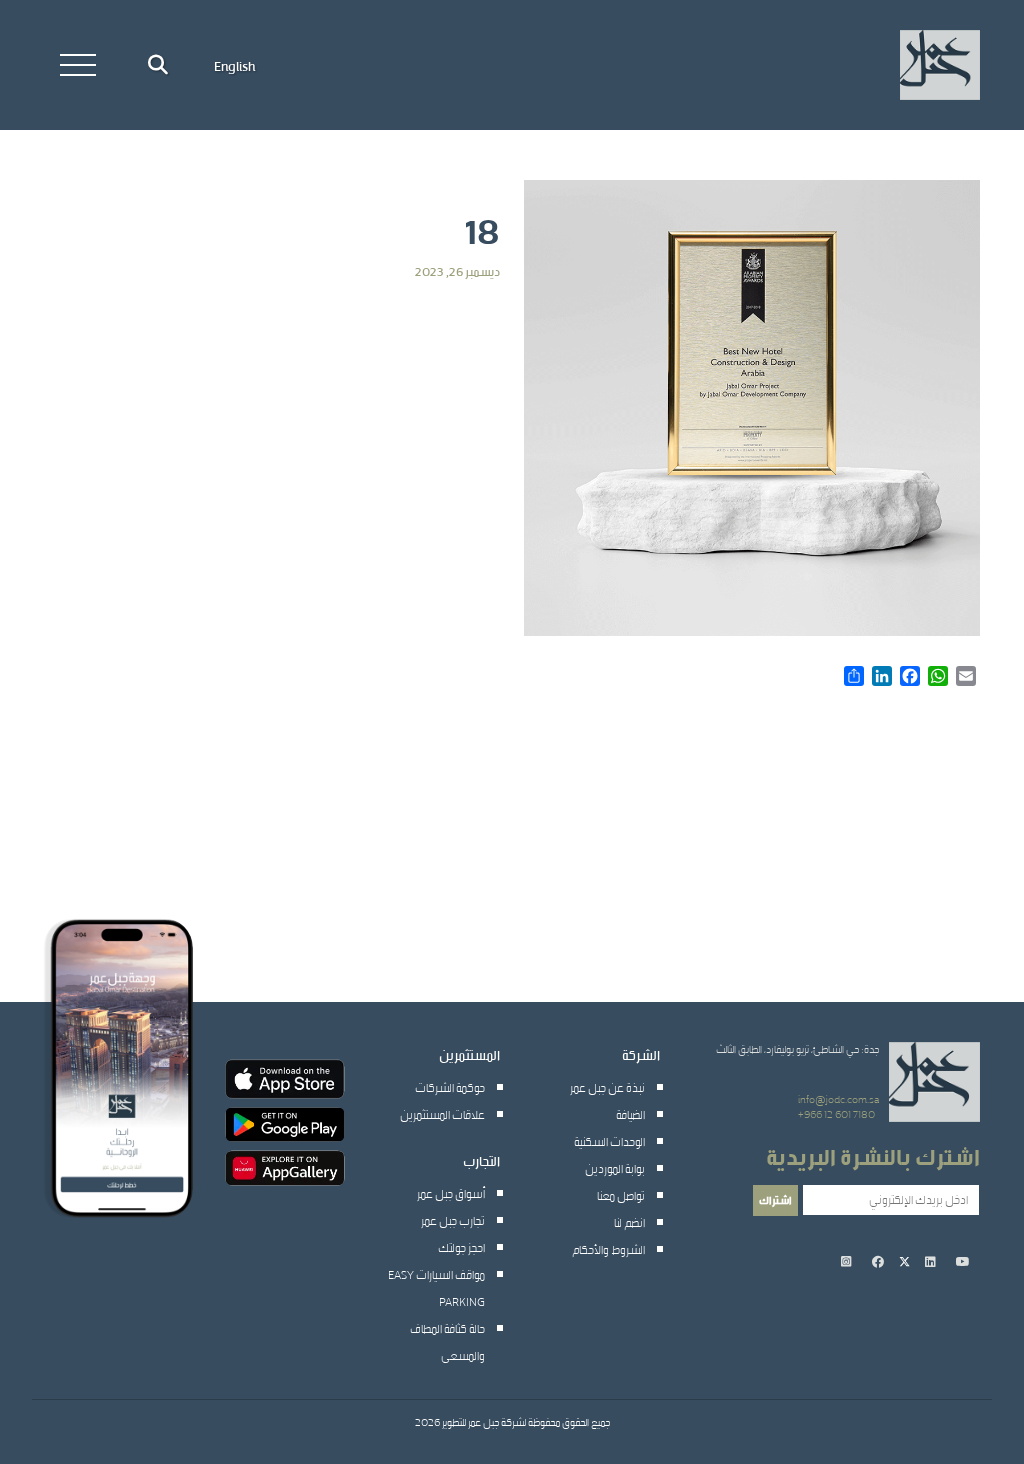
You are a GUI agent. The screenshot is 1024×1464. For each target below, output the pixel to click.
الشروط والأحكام (608, 1249)
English (234, 65)
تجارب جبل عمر (453, 1220)
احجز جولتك (461, 1247)
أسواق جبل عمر (451, 1193)
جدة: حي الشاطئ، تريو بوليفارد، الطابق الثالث (797, 1049)
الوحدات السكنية (609, 1141)
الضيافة (630, 1114)
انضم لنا (629, 1222)
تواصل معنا (621, 1195)
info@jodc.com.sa (838, 1099)
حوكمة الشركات (450, 1087)
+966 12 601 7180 (836, 1114)
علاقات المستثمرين (442, 1114)
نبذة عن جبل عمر (607, 1087)
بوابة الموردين (615, 1168)
